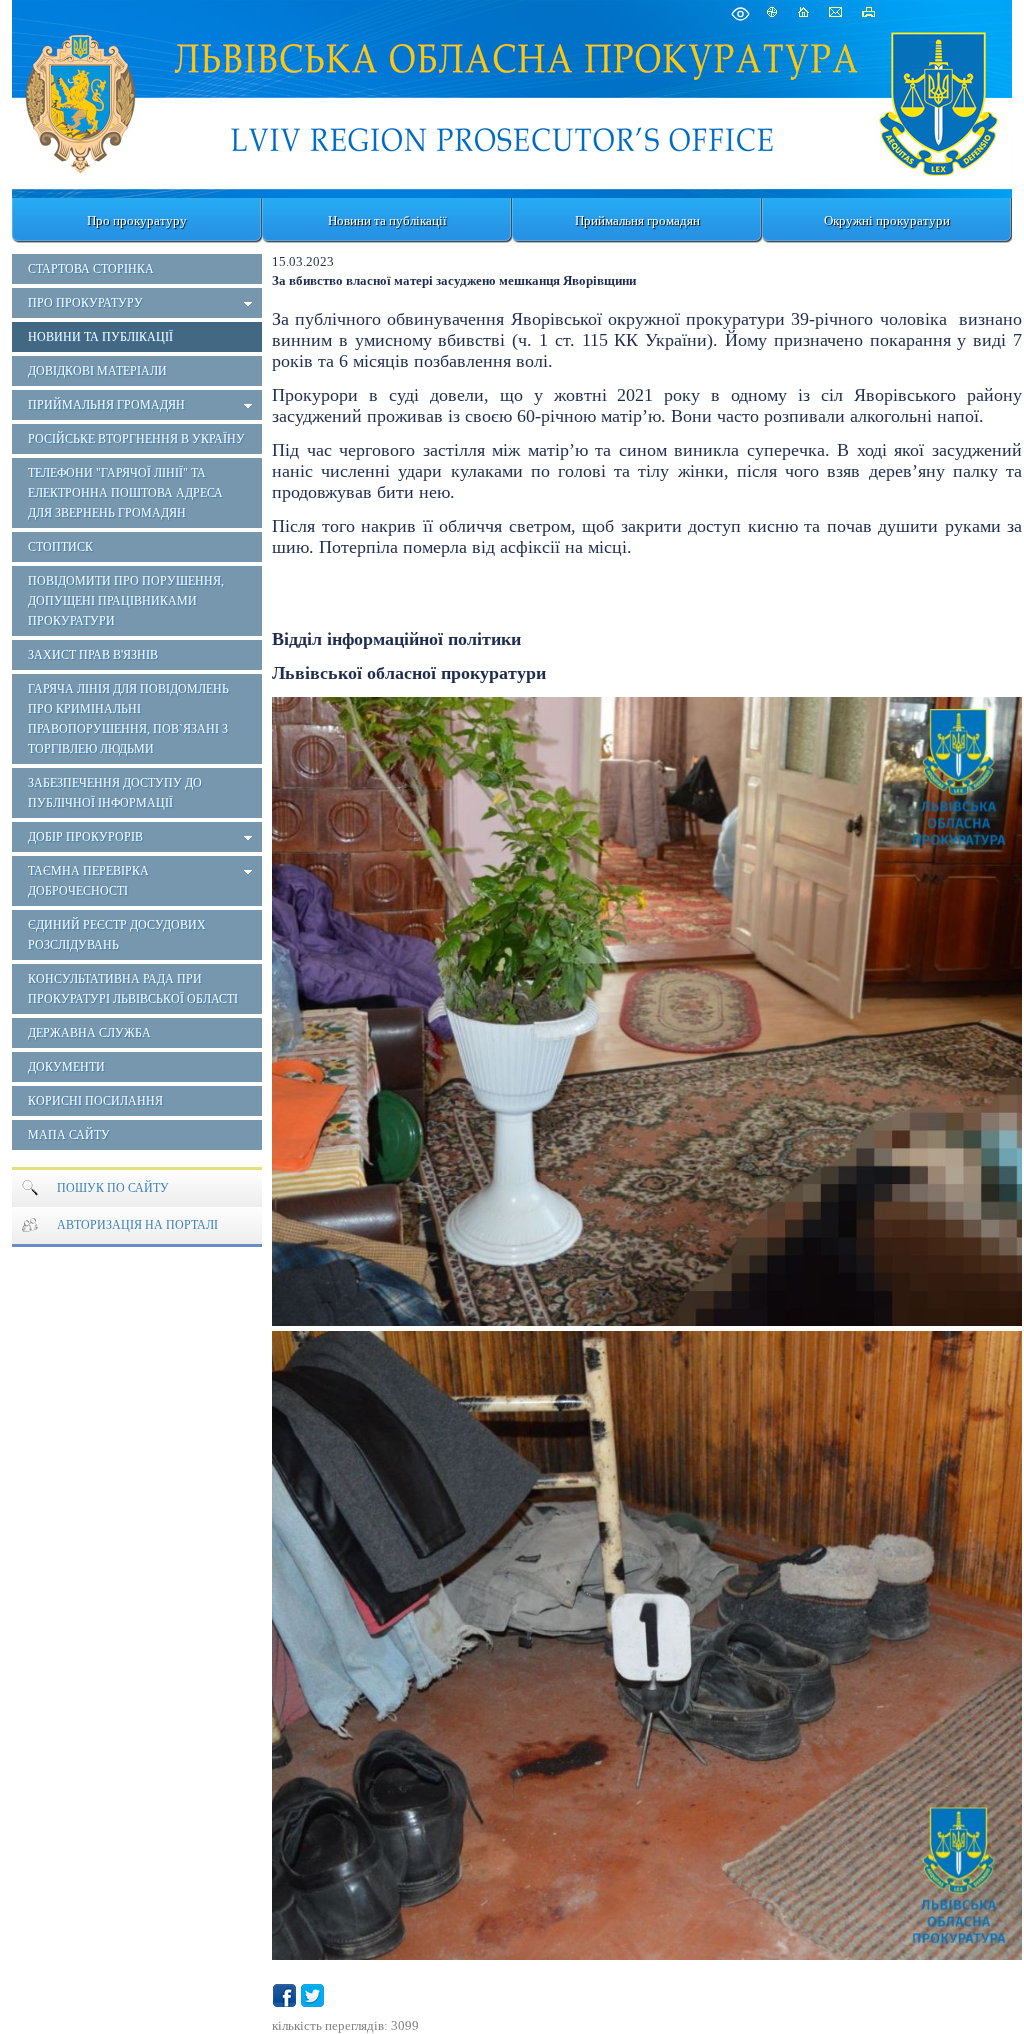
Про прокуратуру (137, 220)
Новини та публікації (387, 220)
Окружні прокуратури (887, 220)
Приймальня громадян (637, 220)
